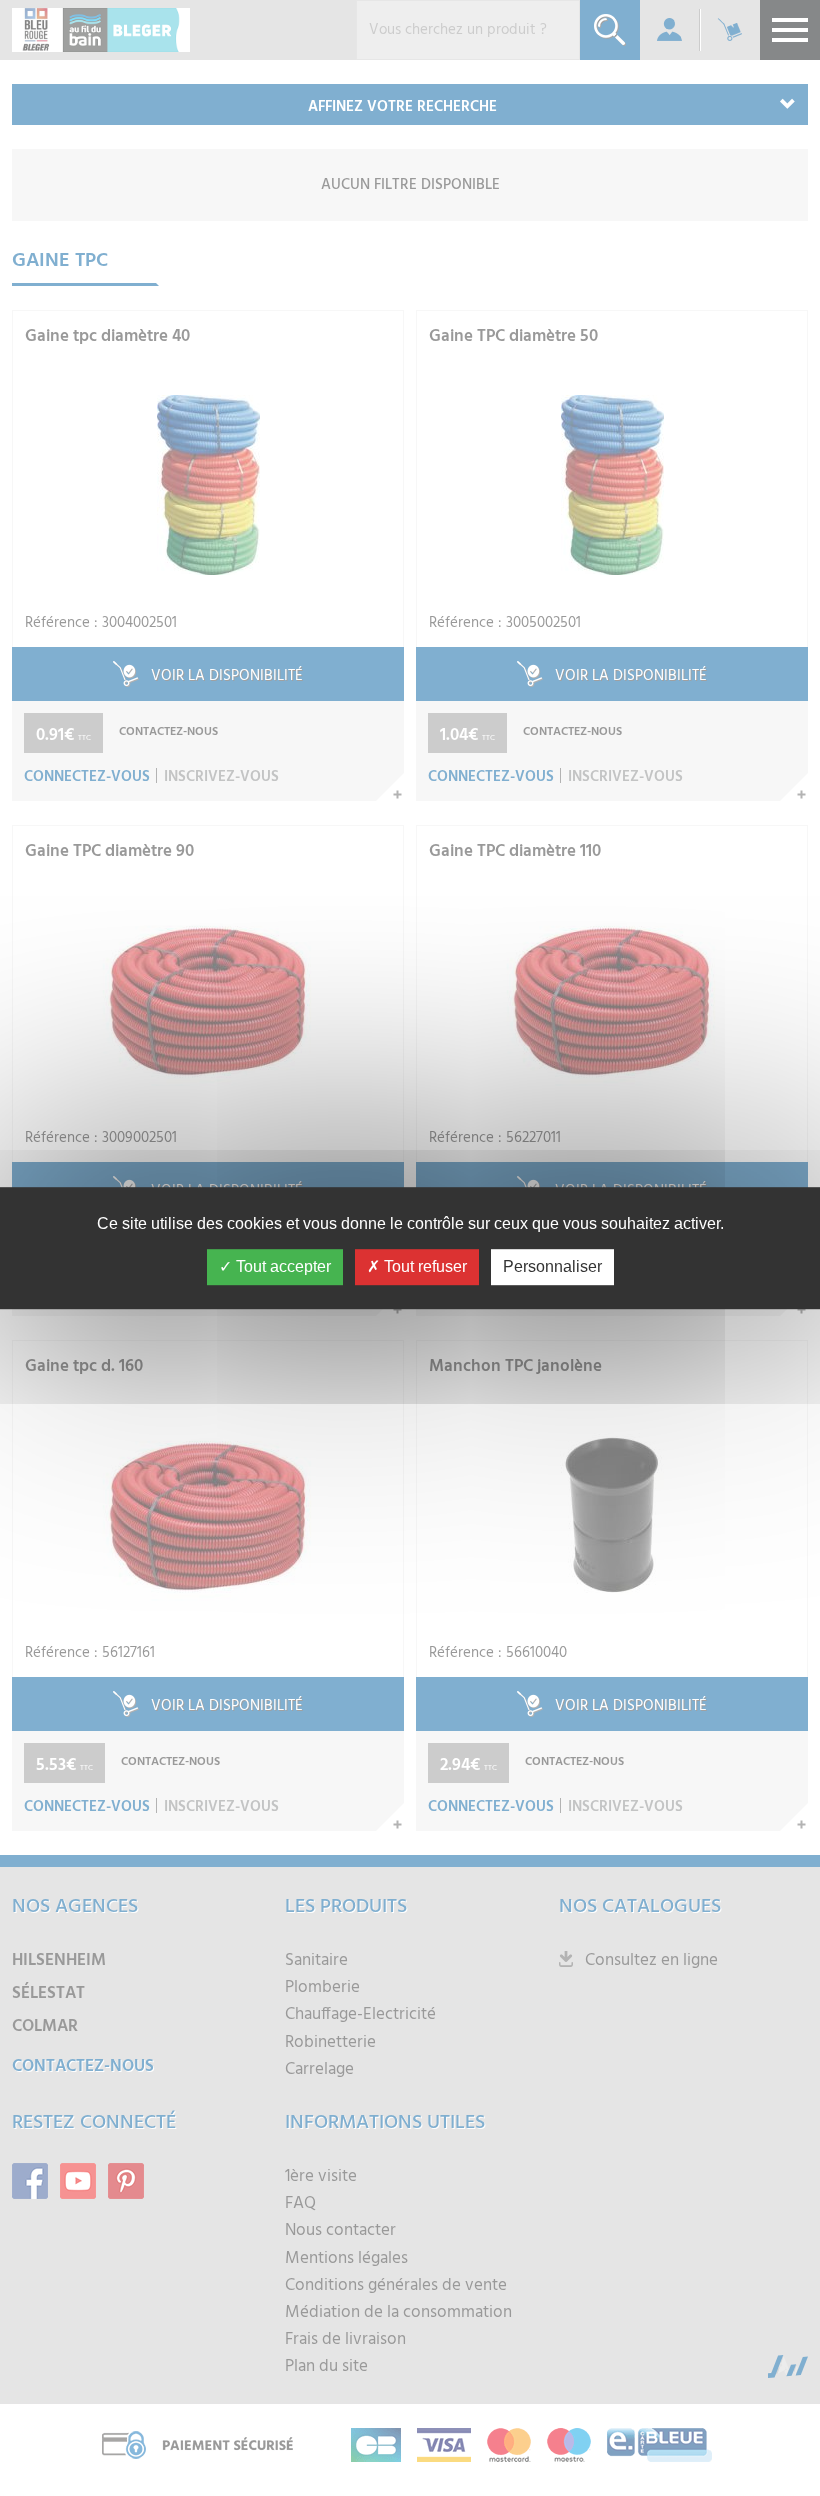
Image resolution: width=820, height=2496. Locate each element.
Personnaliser (552, 1266)
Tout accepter (281, 1266)
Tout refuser (423, 1266)
